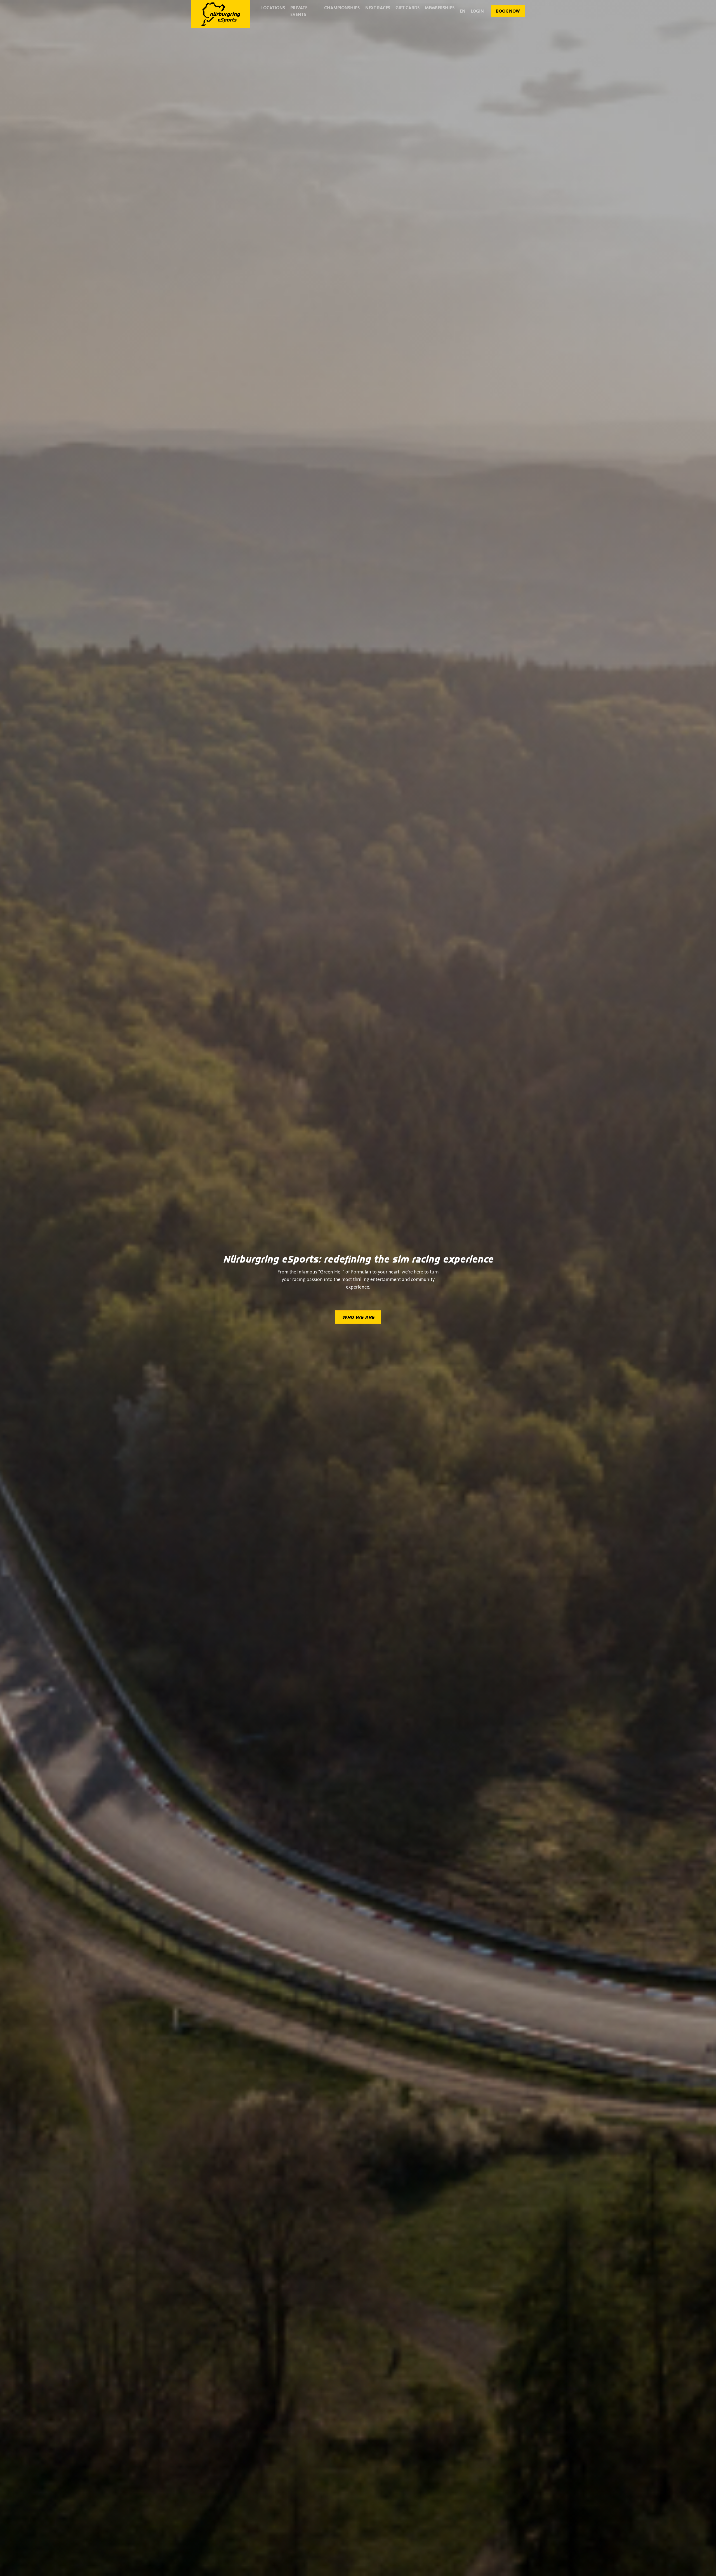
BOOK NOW (508, 11)
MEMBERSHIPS (440, 8)
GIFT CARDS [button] (408, 8)
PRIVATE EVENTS (299, 11)
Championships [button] (342, 8)
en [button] (463, 11)
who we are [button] (358, 1317)
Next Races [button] (378, 8)
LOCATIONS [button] (273, 8)
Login (477, 11)
